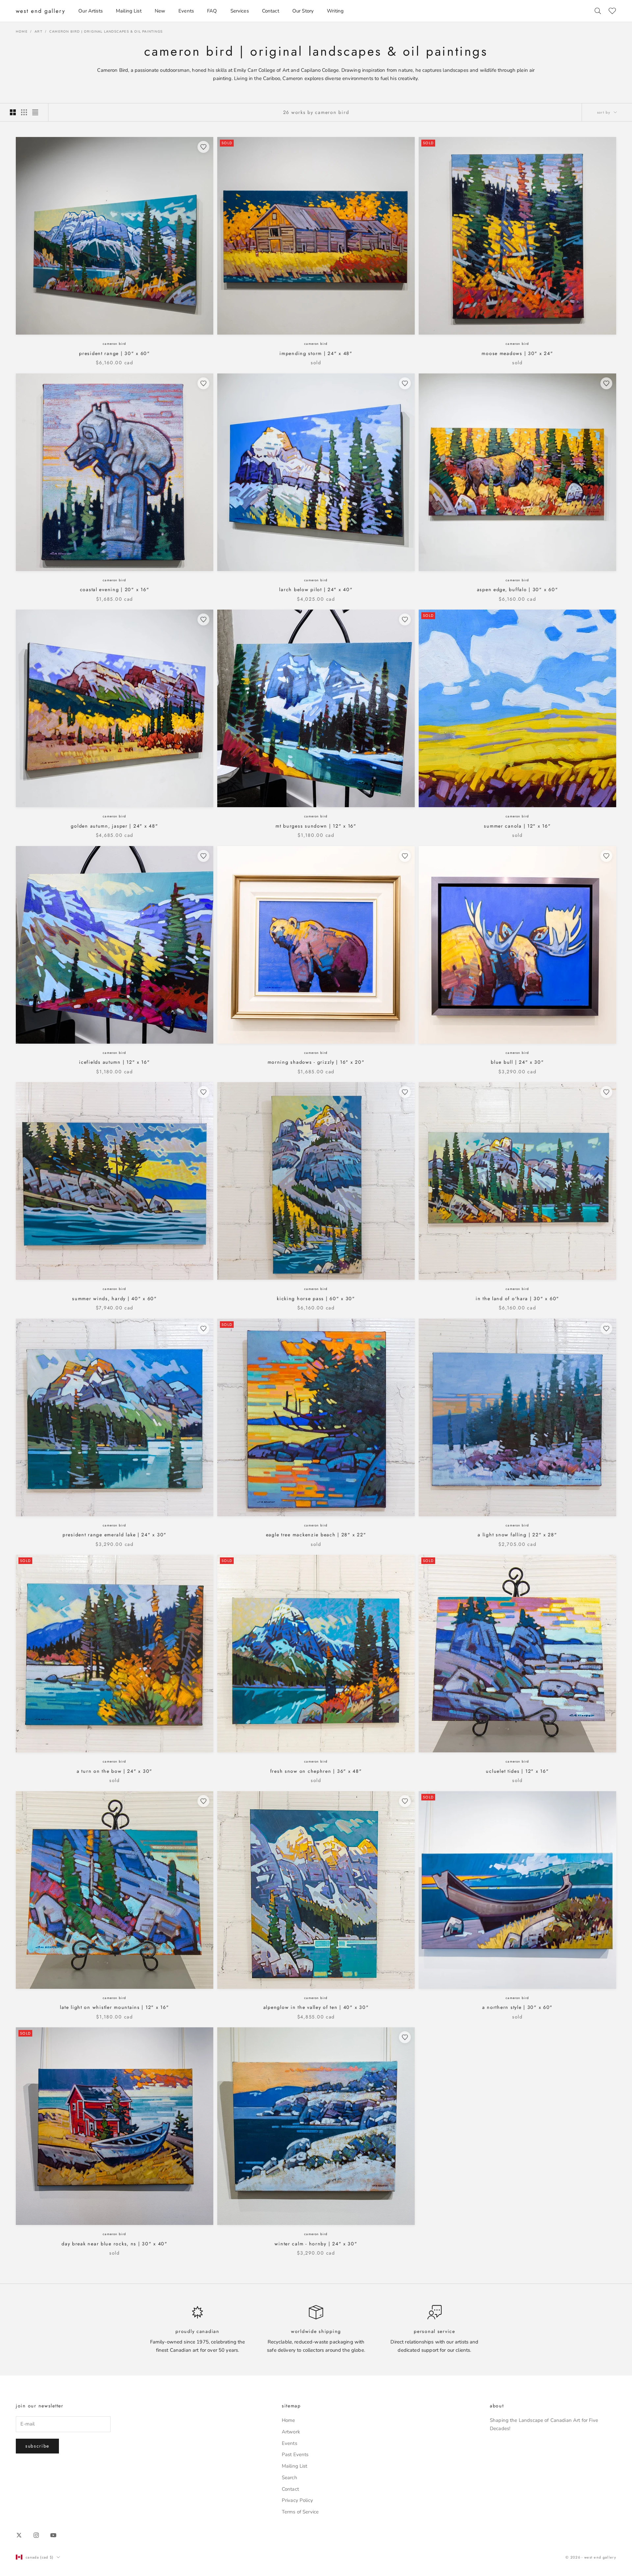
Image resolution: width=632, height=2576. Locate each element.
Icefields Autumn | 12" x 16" (114, 1062)
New (160, 11)
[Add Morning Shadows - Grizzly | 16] (405, 856)
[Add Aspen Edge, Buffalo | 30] (606, 383)
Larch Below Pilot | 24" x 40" (316, 589)
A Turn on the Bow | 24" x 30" (115, 1771)
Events (186, 11)
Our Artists (91, 11)
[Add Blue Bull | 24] (606, 856)
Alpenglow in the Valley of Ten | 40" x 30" (316, 2007)
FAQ (212, 11)
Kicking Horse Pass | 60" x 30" (316, 1299)
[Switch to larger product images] (13, 112)
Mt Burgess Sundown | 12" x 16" (316, 826)
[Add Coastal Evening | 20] (203, 383)
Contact (271, 11)
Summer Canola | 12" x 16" (517, 826)
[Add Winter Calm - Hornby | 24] (405, 2037)
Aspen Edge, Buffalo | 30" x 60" (518, 589)
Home (22, 32)
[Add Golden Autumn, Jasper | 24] (203, 619)
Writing (335, 11)
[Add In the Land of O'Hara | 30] (606, 1092)
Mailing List (129, 11)
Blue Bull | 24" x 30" (517, 1062)
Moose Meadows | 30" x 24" (517, 353)
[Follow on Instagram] (36, 2535)
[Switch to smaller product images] (24, 112)
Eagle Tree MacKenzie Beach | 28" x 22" (316, 1535)
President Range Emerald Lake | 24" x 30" (115, 1535)
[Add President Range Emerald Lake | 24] (203, 1329)
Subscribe (37, 2446)
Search (290, 2478)
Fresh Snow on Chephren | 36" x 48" (316, 1771)
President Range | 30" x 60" (115, 353)
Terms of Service (300, 2512)
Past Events (295, 2454)
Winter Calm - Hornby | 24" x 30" (316, 2244)
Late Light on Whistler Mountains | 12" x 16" (114, 2007)
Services (240, 11)
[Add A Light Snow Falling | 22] (606, 1329)
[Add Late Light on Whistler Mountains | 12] (203, 1801)
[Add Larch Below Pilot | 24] (405, 383)
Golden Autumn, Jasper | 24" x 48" (114, 826)
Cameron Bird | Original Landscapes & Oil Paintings (106, 32)
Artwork (291, 2432)
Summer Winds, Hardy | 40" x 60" (115, 1299)
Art (39, 32)
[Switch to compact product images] (35, 112)
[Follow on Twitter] (19, 2535)
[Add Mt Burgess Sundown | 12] (405, 619)
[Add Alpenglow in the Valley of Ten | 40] (405, 1801)
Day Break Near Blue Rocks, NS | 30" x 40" (115, 2244)
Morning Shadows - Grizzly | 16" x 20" (316, 1062)
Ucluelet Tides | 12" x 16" (517, 1771)
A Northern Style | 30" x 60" (517, 2007)
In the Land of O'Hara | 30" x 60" (517, 1299)
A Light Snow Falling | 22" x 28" (517, 1535)
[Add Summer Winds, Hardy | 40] (203, 1092)
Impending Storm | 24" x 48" (316, 353)
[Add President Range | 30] (203, 147)
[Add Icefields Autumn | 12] (203, 856)
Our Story (303, 11)
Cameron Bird (114, 344)
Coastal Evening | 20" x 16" (115, 589)
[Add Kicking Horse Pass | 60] (405, 1092)
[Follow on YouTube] (53, 2535)
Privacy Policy (297, 2500)
